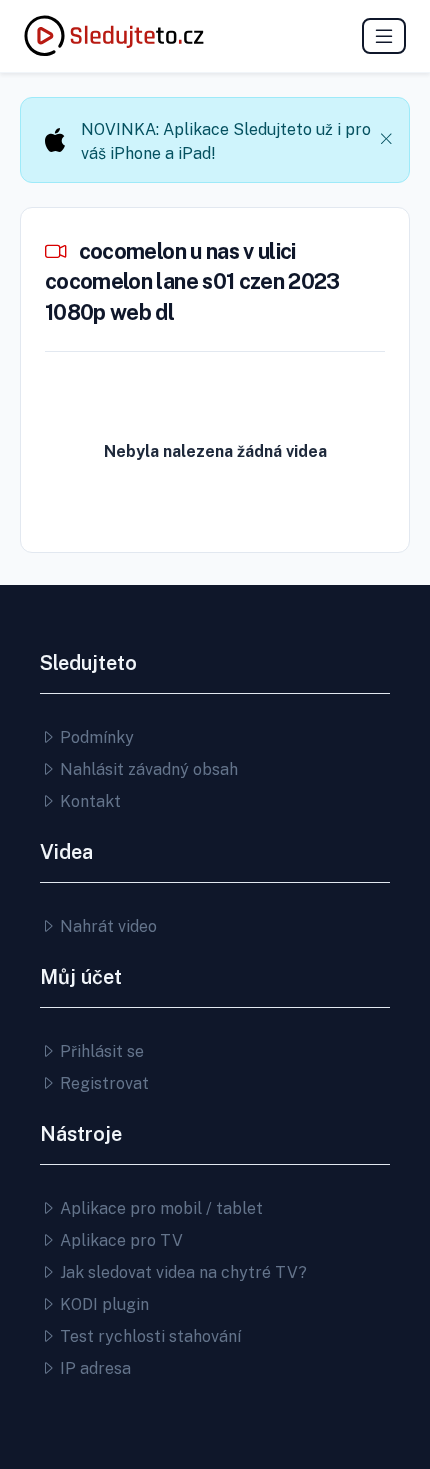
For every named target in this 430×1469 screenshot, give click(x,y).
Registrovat (102, 1083)
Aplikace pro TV (119, 1240)
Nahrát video (106, 926)
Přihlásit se (100, 1051)
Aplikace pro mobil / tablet (159, 1208)
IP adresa (93, 1368)
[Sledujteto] (114, 36)
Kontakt (88, 801)
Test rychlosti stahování (148, 1336)
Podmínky (95, 737)
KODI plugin (102, 1304)
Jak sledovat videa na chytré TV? (181, 1272)
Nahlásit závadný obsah (147, 769)
